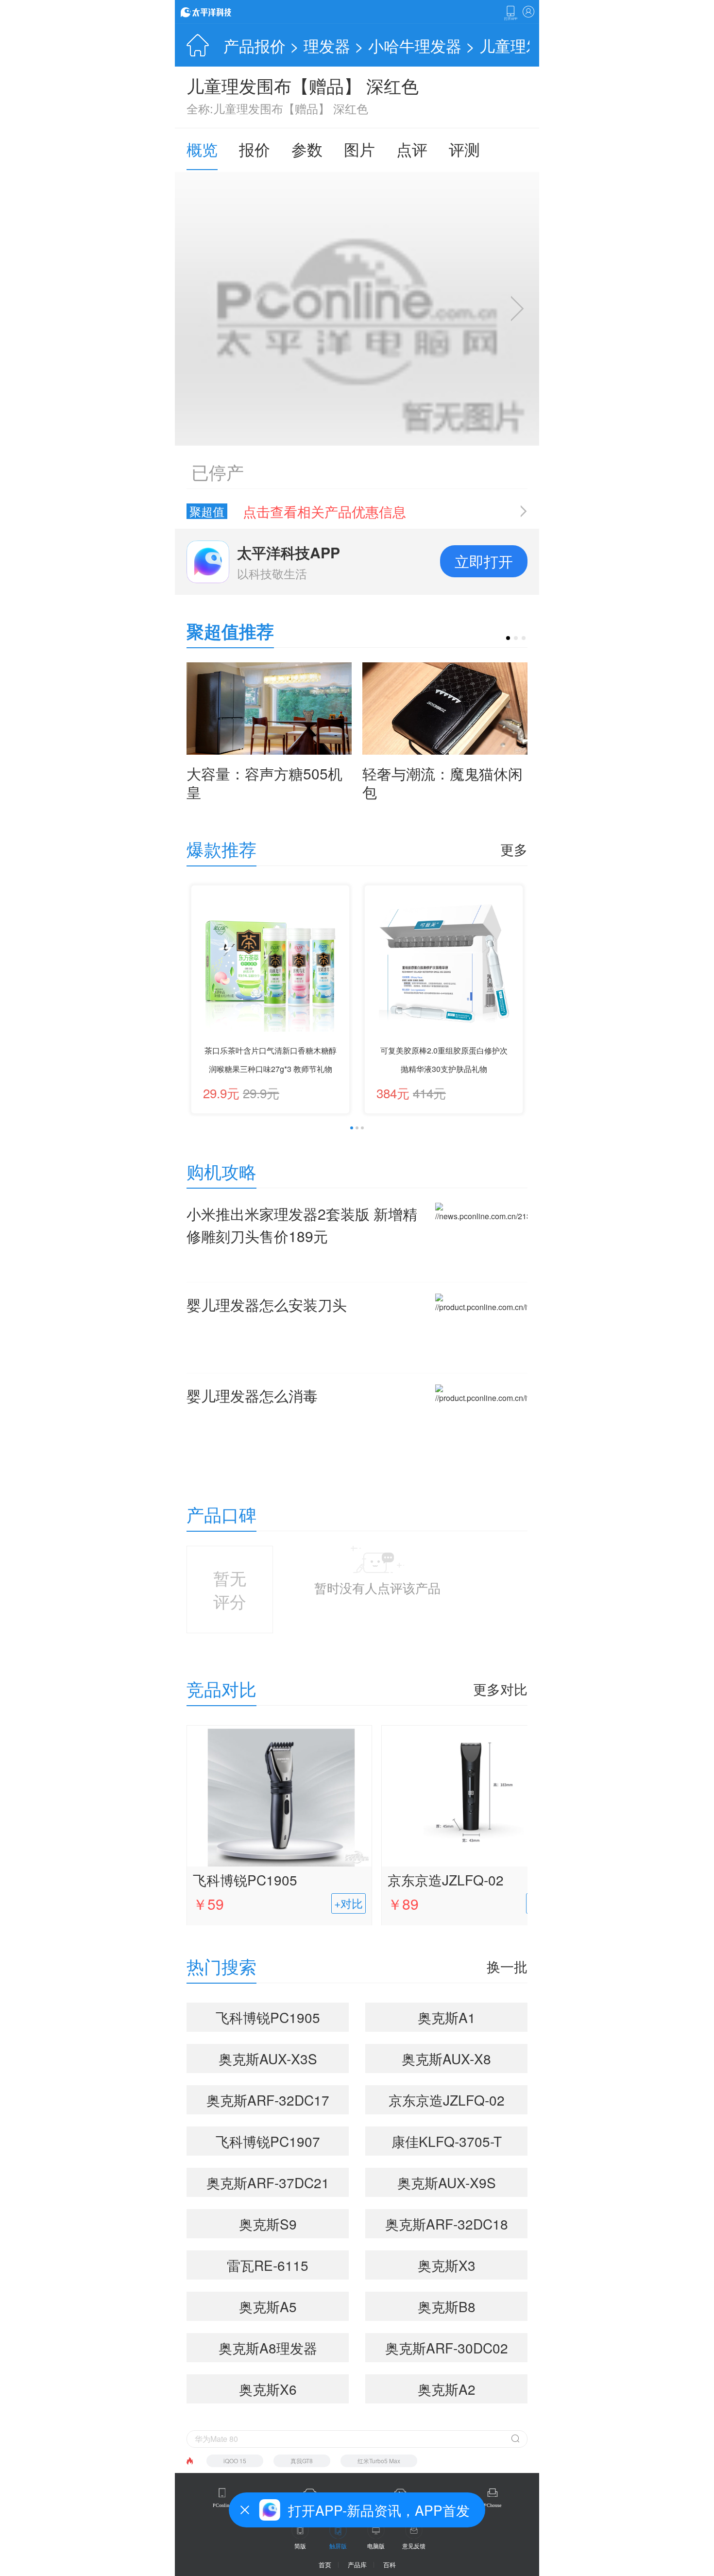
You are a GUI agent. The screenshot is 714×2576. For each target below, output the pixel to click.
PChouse (493, 2505)
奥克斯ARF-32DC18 (447, 2224)
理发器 (327, 45)
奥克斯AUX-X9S (447, 2182)
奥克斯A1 (447, 2017)
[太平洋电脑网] (220, 12)
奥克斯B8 (447, 2306)
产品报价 (255, 45)
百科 (390, 2565)
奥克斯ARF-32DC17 (268, 2100)
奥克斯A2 (447, 2389)
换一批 (507, 1966)
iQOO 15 (235, 2461)
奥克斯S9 (268, 2224)
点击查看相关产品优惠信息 (324, 511)
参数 (307, 149)
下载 (510, 13)
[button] (508, 638)
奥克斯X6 (268, 2389)
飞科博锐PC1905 (245, 1880)
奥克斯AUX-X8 (446, 2058)
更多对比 (500, 1689)
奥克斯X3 (447, 2265)
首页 (325, 2565)
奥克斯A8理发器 (268, 2348)
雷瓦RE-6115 (268, 2265)
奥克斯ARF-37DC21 (268, 2182)
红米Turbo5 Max (379, 2461)
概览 (202, 149)
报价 (255, 149)
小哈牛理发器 (415, 45)
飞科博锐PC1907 (268, 2141)
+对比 (348, 1903)
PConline (222, 2505)
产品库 (357, 2565)
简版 (300, 2546)
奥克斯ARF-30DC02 (447, 2348)
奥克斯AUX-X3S (268, 2058)
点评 (412, 149)
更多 (514, 849)
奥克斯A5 (268, 2306)
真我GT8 (302, 2461)
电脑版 (376, 2546)
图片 (359, 149)
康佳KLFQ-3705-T (447, 2141)
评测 (464, 149)
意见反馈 (414, 2546)
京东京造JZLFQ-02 (446, 1880)
